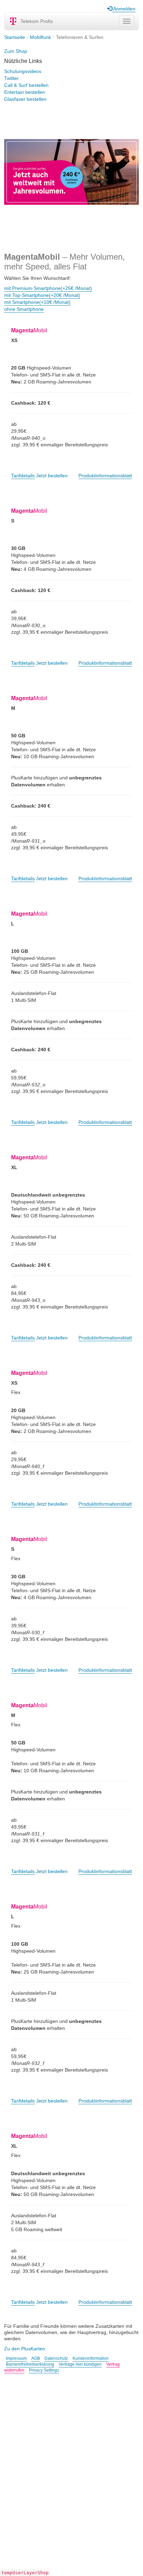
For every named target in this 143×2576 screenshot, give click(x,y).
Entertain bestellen (25, 92)
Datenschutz (56, 2358)
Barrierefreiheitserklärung (30, 2364)
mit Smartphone (37, 302)
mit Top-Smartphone (42, 295)
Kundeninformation (91, 2358)
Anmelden (124, 9)
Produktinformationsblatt (105, 476)
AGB (36, 2358)
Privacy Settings (44, 2370)
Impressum (16, 2358)
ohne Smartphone (24, 309)
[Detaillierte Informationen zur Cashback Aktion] (71, 172)
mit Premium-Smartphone (48, 288)
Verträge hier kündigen (80, 2364)
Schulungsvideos (23, 71)
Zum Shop (16, 51)
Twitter (11, 78)
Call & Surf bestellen (26, 85)
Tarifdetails (23, 476)
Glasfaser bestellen (25, 99)
